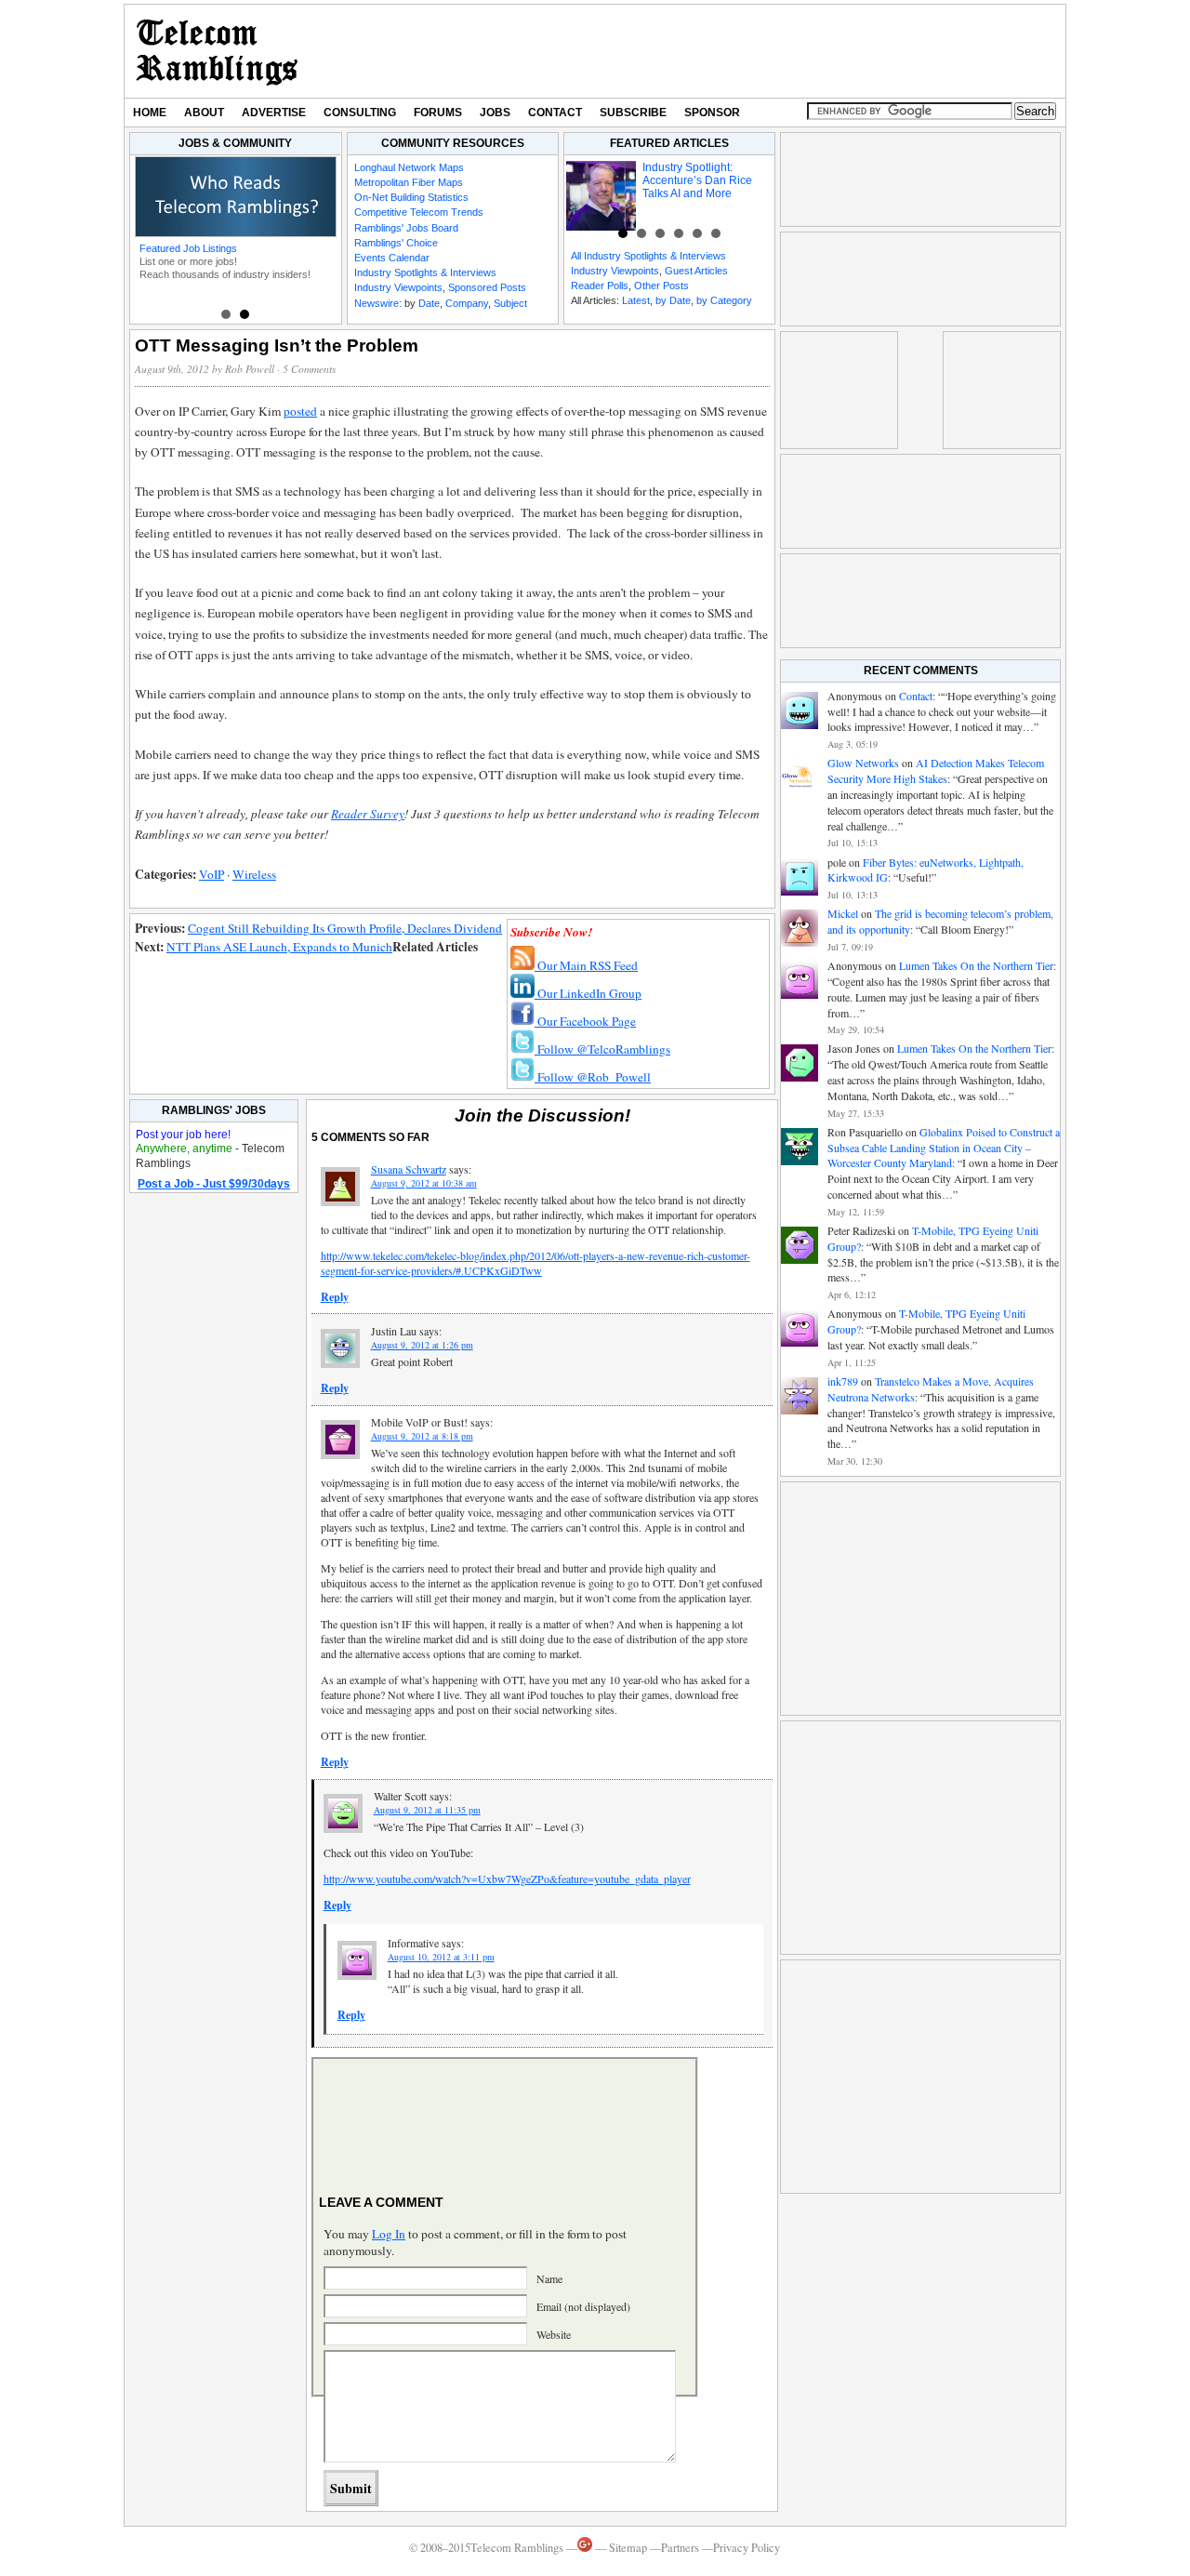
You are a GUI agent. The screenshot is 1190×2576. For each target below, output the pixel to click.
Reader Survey (368, 814)
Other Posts (661, 285)
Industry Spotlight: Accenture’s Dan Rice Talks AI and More (697, 180)
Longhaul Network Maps (409, 167)
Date (429, 303)
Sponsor (712, 113)
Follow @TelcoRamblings (602, 1049)
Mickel (843, 913)
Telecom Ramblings (217, 51)
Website (554, 2334)
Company (467, 303)
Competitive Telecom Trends (419, 212)
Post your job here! (183, 1135)
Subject (510, 303)
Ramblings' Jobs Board (406, 228)
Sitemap (628, 2548)
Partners (680, 2548)
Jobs (495, 113)
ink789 (843, 1381)
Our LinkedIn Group (588, 993)
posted (300, 411)
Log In (389, 2234)
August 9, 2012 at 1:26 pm (422, 1345)
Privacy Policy (747, 2548)
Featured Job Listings (188, 248)
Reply (335, 1297)
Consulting (360, 113)
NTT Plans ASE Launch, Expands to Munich (279, 947)
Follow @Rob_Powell (593, 1077)
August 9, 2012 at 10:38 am (424, 1183)
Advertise (274, 113)
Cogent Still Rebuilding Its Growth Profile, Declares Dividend (345, 928)
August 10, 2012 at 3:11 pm (441, 1957)
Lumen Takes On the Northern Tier (976, 965)
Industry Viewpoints (398, 287)
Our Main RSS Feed (586, 965)
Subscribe (633, 113)
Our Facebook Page (585, 1021)
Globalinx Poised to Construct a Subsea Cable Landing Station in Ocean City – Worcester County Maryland (944, 1148)
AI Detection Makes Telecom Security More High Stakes (936, 770)
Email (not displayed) (583, 2306)
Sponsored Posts (487, 287)
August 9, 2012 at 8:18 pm (422, 1436)
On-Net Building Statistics (411, 197)
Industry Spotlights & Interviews (425, 272)
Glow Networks (863, 763)
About (204, 113)
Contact (555, 113)
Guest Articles (696, 271)
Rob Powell (250, 369)
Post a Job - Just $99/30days (214, 1184)
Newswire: (378, 303)
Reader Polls (600, 285)
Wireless (254, 874)
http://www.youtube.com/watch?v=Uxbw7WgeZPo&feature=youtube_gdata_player (507, 1879)
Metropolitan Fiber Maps (409, 182)
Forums (438, 113)
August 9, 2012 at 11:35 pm (427, 1810)
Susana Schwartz (409, 1169)
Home (150, 113)
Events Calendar (392, 258)
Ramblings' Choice (396, 243)
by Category (724, 300)
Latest (636, 300)
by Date (673, 300)
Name (549, 2278)
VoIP (212, 874)
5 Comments (309, 369)
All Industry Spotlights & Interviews (648, 256)
